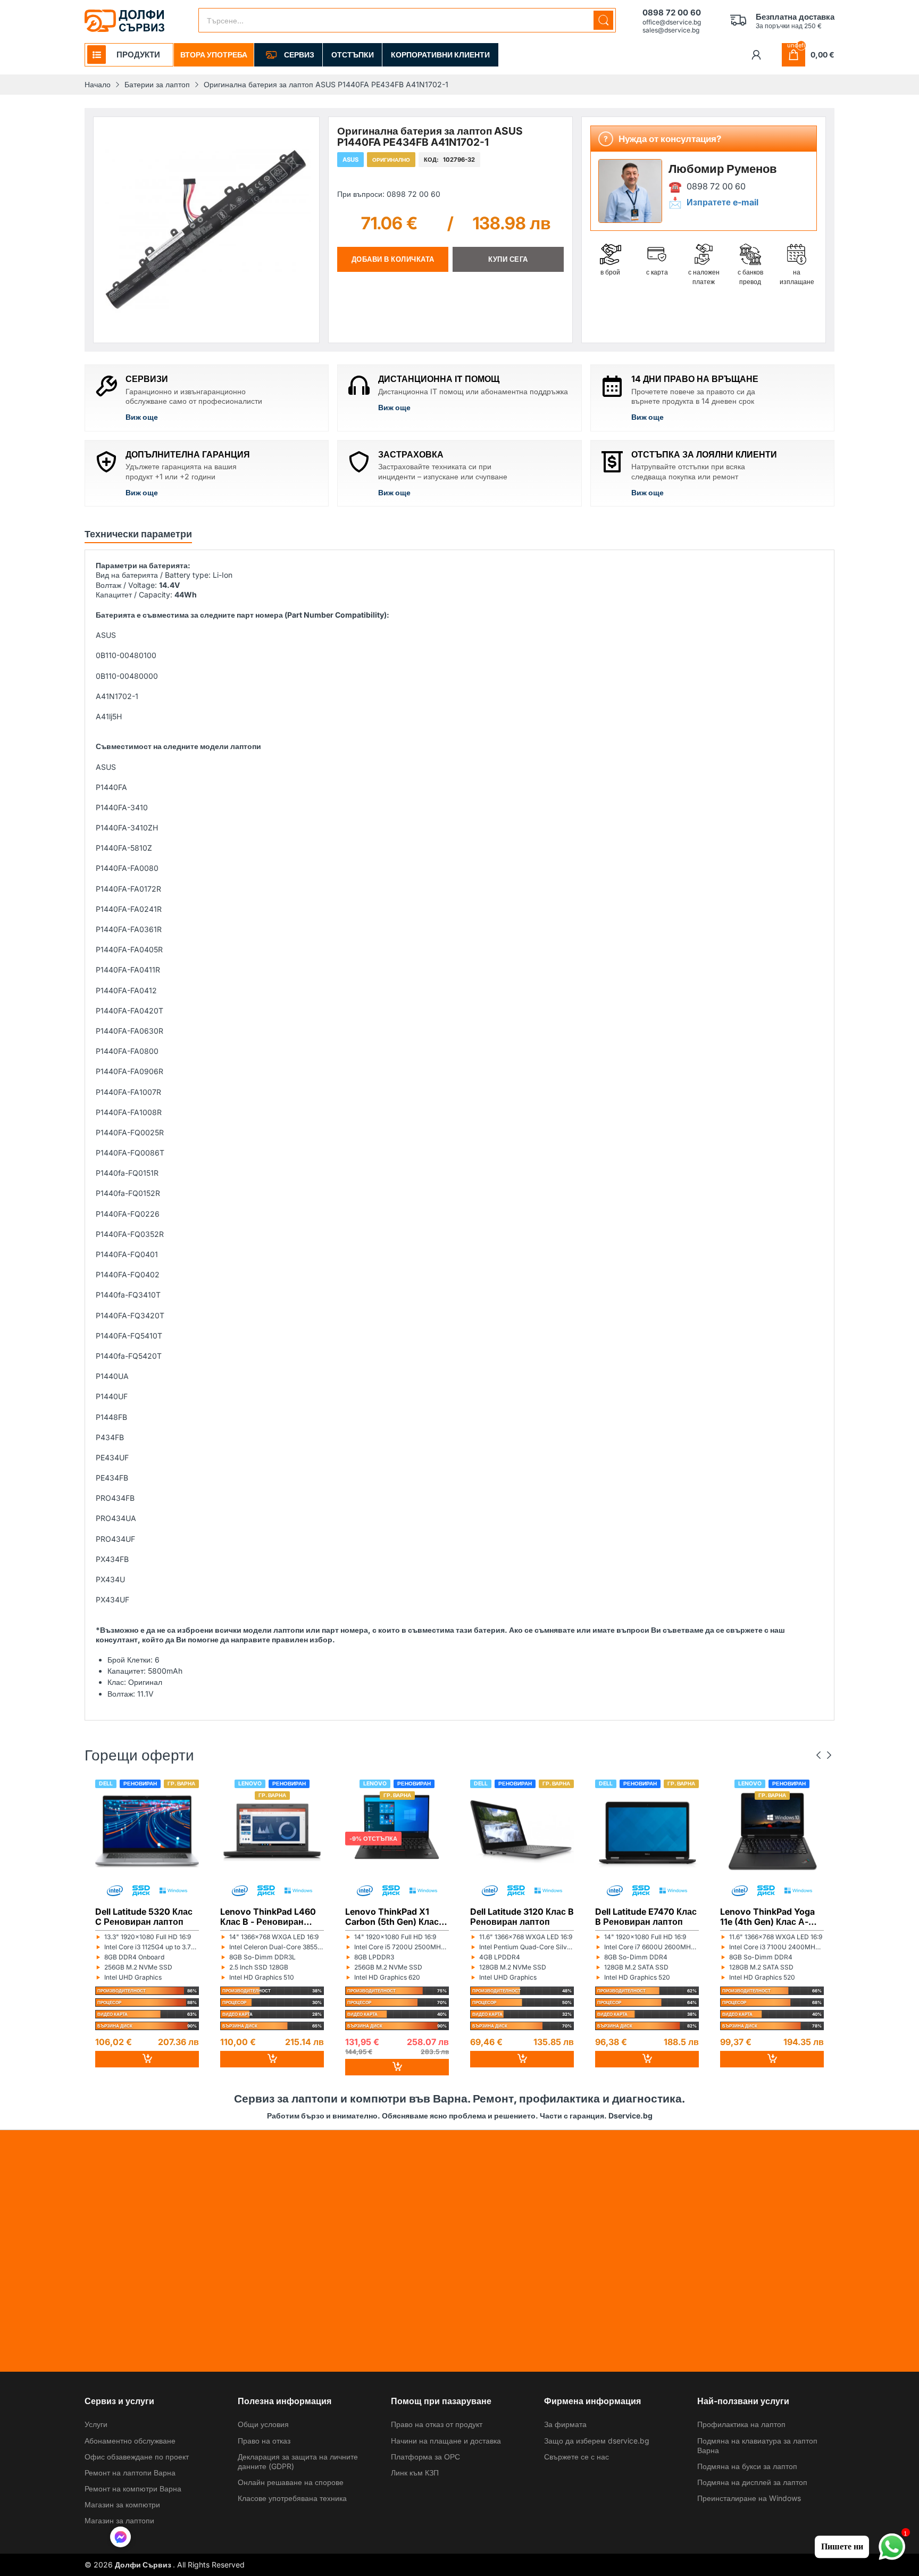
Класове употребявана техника (292, 2498)
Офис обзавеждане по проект (137, 2457)
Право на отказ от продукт (437, 2424)
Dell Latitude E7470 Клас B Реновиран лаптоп (646, 1916)
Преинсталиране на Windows (749, 2498)
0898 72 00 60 (716, 186)
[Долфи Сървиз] (124, 21)
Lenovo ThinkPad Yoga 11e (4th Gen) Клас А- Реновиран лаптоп (767, 1916)
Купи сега (508, 259)
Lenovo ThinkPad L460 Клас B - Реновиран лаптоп (268, 1916)
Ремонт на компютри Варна (133, 2488)
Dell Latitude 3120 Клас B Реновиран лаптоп (522, 1916)
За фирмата (565, 2424)
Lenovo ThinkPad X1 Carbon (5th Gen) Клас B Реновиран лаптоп (396, 1916)
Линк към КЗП (415, 2473)
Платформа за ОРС (425, 2457)
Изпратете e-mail (722, 202)
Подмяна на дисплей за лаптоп (752, 2482)
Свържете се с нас (577, 2457)
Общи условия (263, 2424)
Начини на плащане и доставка (446, 2441)
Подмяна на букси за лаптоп (747, 2466)
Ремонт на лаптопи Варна (130, 2473)
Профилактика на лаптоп (741, 2424)
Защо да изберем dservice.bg (597, 2441)
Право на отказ (264, 2441)
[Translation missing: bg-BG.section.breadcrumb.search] (603, 20)
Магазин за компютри (122, 2504)
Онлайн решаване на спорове (291, 2482)
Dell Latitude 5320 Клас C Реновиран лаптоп (144, 1916)
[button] (120, 2538)
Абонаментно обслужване (130, 2441)
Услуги (96, 2424)
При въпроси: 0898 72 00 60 (389, 194)
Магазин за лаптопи (119, 2520)
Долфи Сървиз (144, 2565)
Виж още (142, 417)
